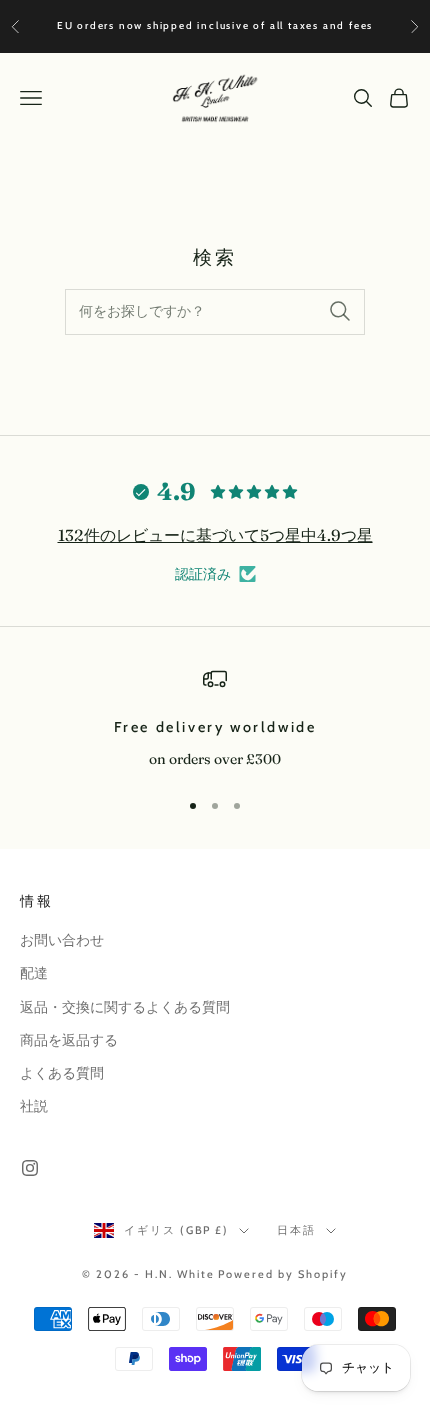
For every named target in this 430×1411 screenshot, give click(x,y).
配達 (34, 973)
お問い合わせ (62, 940)
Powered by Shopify (283, 1274)
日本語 (296, 1230)
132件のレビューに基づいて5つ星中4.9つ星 (215, 535)
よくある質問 (62, 1073)
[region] (215, 719)
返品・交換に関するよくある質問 (125, 1007)
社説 (34, 1106)
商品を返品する (69, 1040)
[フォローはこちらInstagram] (30, 1168)
